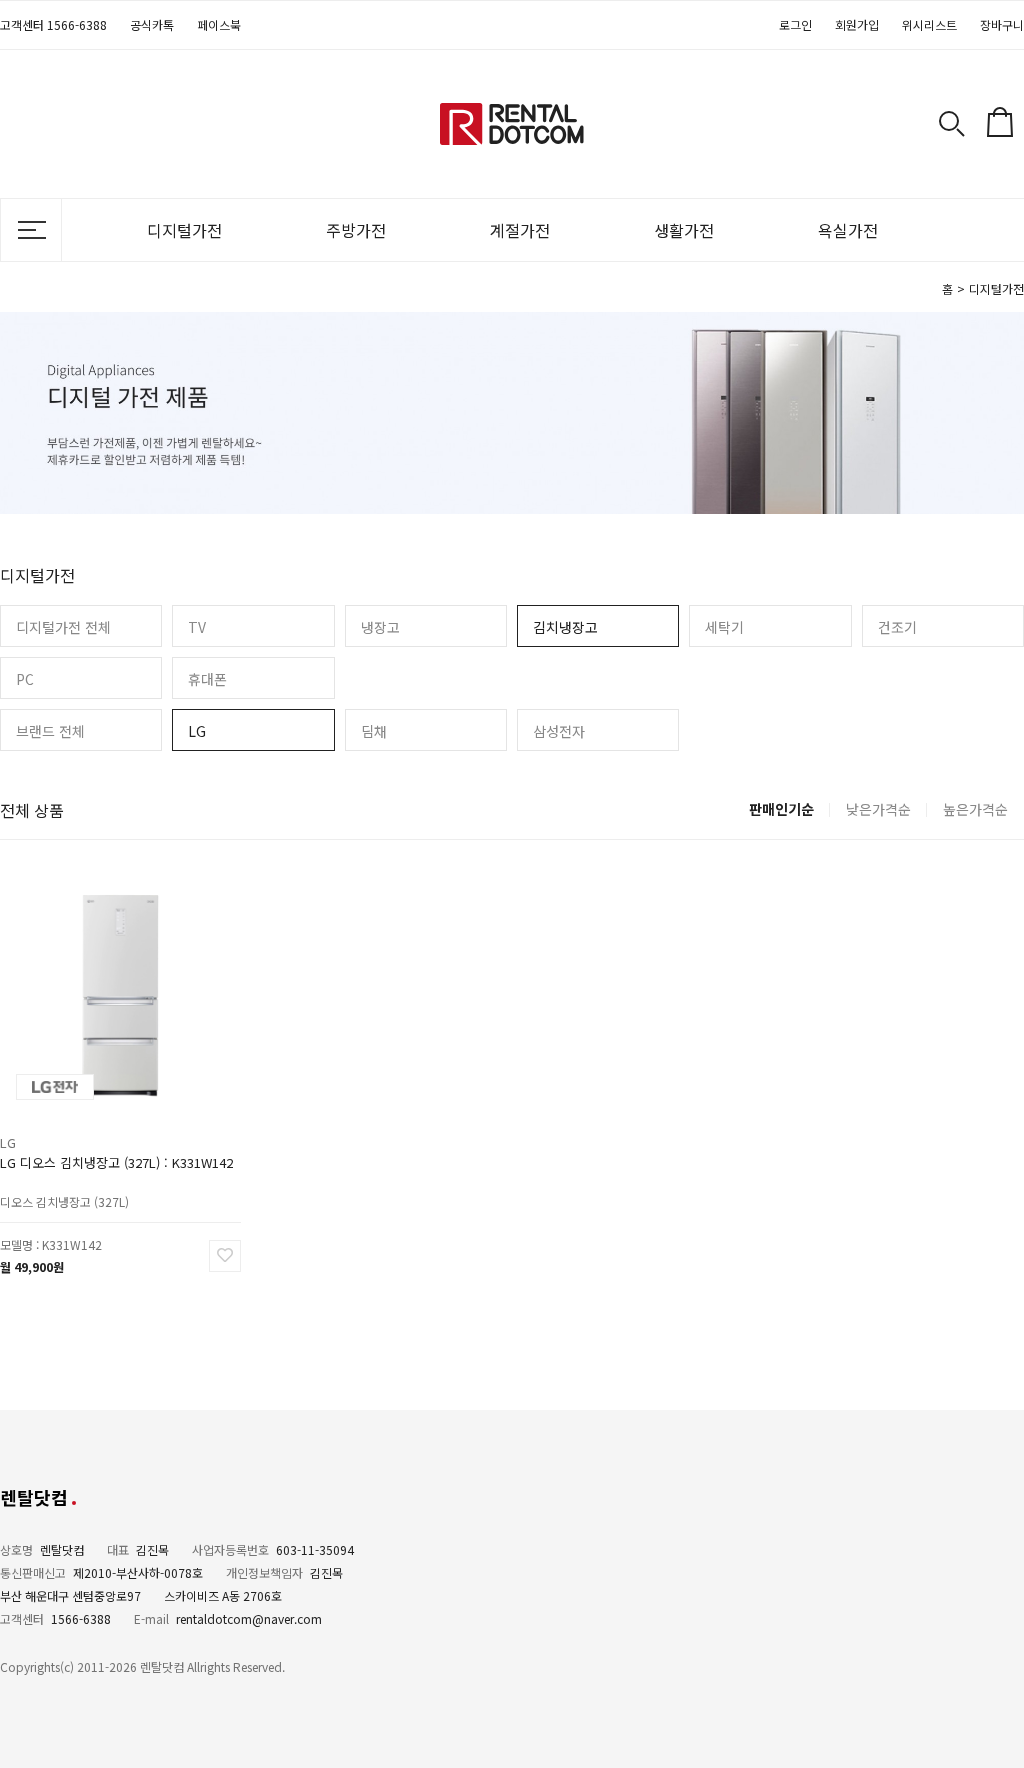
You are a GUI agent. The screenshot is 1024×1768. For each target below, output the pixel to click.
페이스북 (219, 24)
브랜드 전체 (50, 731)
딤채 (374, 731)
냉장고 (380, 627)
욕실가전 (848, 230)
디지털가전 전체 (63, 627)
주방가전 (356, 230)
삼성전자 (559, 731)
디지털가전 (184, 230)
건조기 (897, 627)
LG (197, 731)
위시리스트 (929, 24)
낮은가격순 (878, 809)
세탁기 (724, 627)
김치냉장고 (565, 627)
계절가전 (520, 230)
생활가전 (684, 230)
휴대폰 (207, 679)
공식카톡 (152, 24)
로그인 (795, 24)
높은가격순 (975, 809)
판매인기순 (781, 809)
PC (25, 679)
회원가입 (857, 24)
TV (197, 627)
